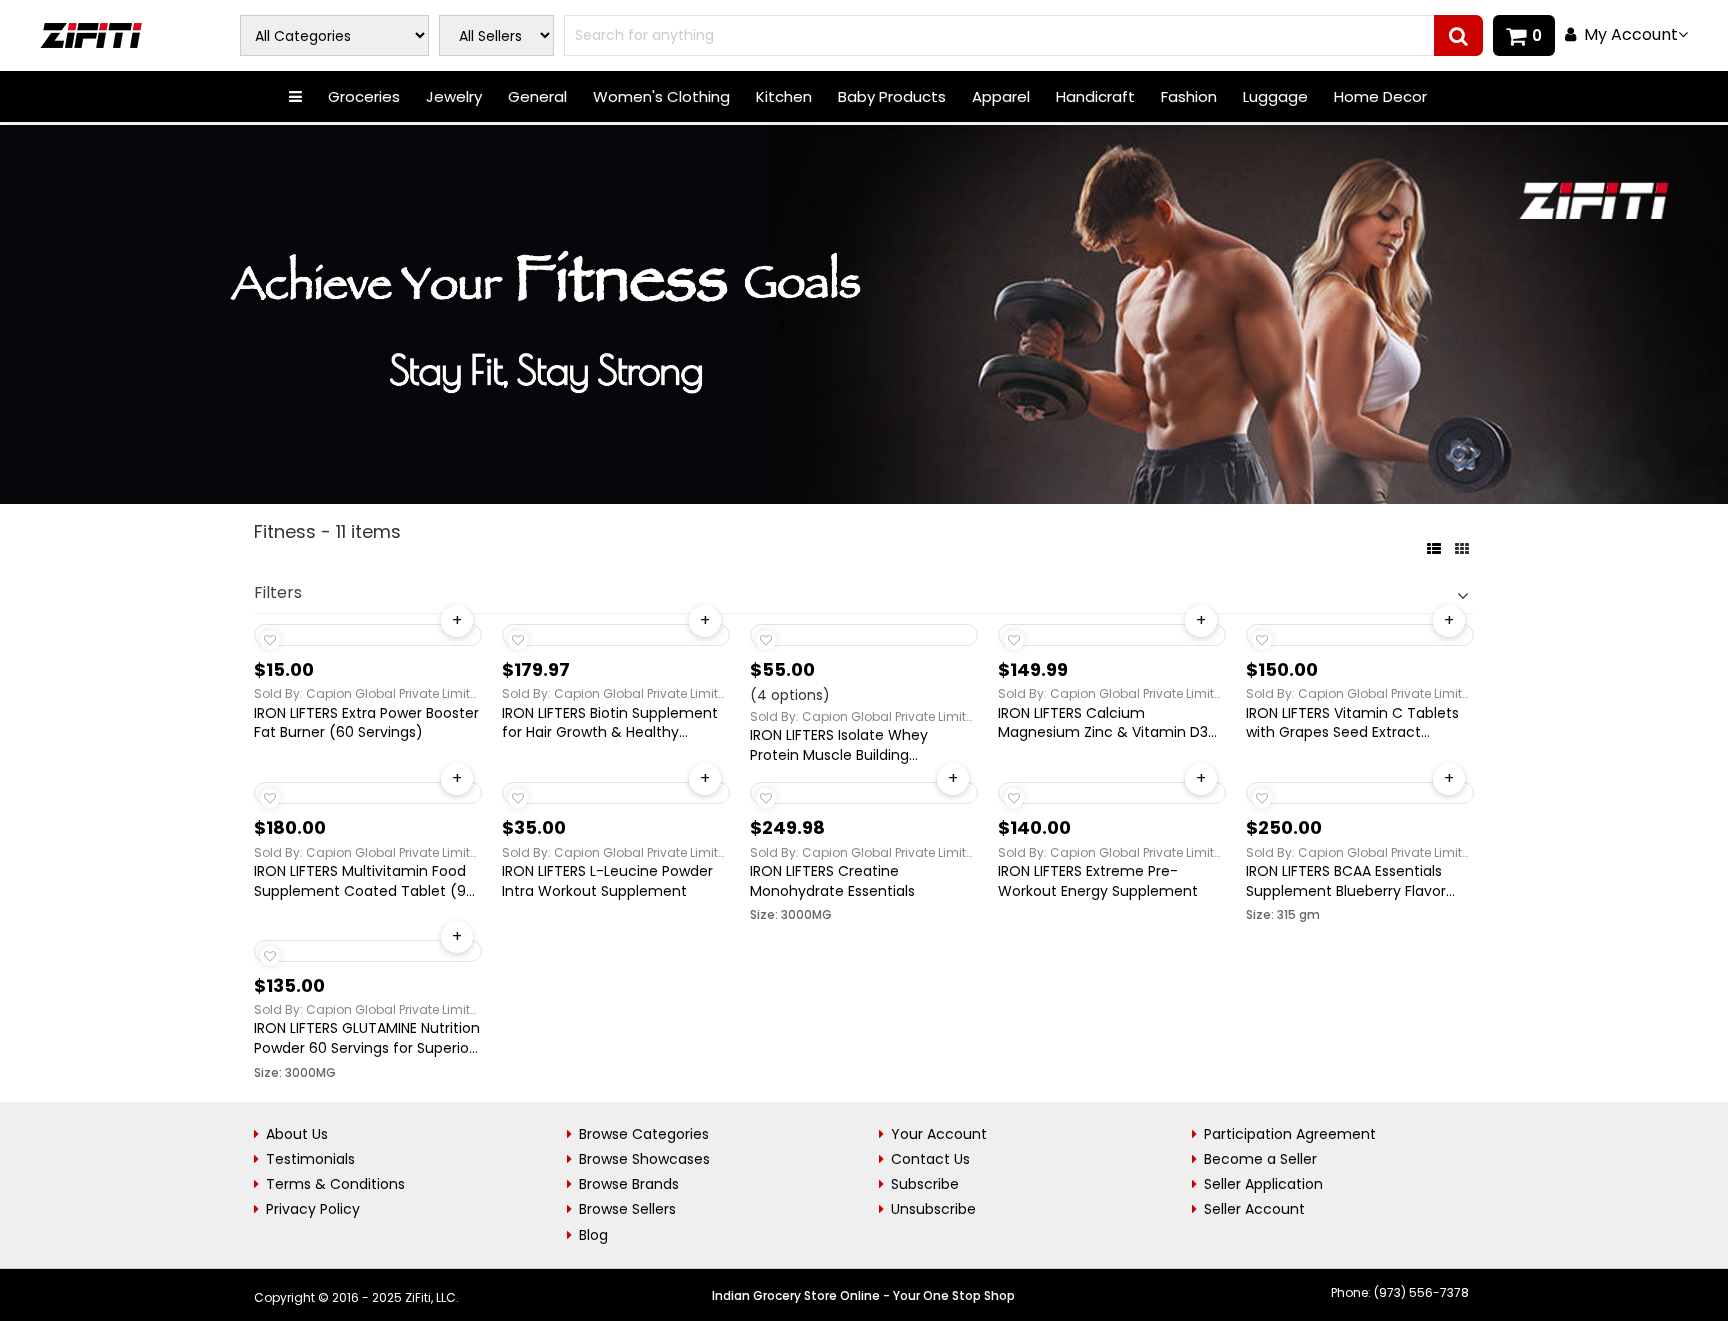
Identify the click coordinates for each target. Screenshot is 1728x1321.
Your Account (939, 1134)
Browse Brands (629, 1184)
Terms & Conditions (335, 1184)
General (537, 96)
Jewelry (454, 96)
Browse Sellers (627, 1209)
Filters (278, 592)
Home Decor (1380, 96)
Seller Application (1263, 1184)
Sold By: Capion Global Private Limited (368, 693)
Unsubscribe (933, 1209)
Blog (593, 1235)
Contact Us (930, 1159)
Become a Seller (1260, 1159)
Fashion (1189, 96)
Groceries (364, 96)
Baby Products (892, 96)
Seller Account (1254, 1209)
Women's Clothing (661, 96)
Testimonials (310, 1159)
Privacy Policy (313, 1209)
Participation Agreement (1290, 1134)
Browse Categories (644, 1134)
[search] (1458, 35)
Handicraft (1095, 96)
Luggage (1275, 96)
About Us (297, 1134)
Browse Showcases (644, 1159)
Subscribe (925, 1184)
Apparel (1001, 96)
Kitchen (784, 96)
